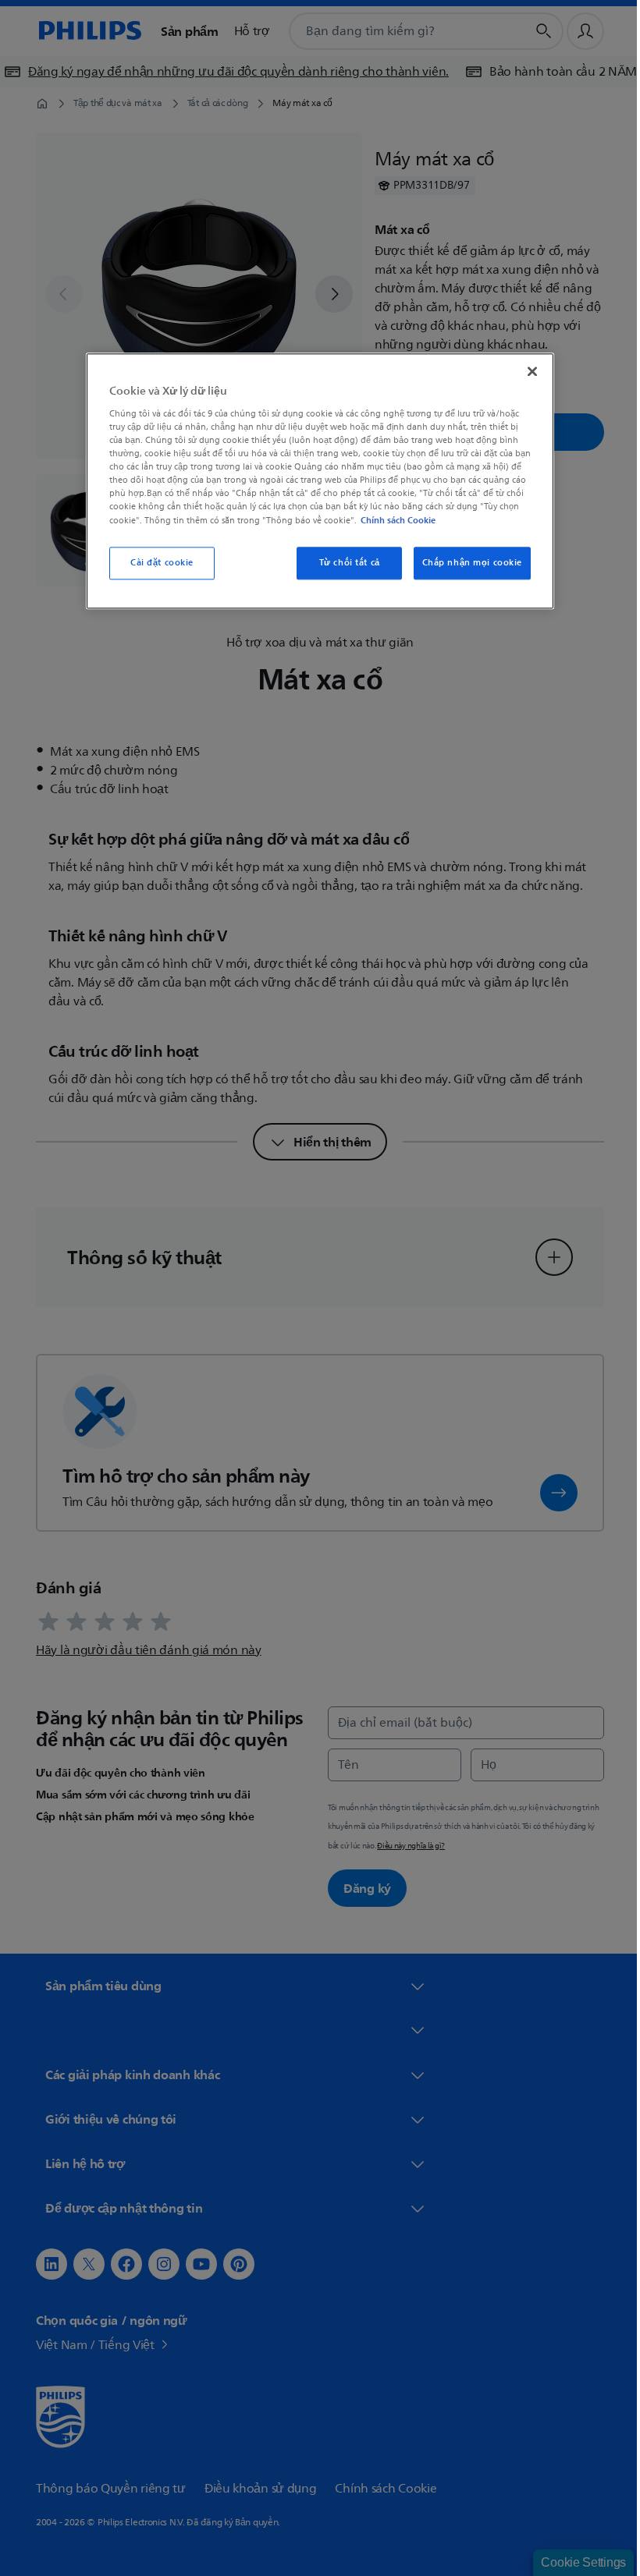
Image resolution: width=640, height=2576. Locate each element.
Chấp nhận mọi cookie (466, 563)
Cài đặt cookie (156, 563)
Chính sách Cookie (393, 520)
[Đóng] (527, 372)
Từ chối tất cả (343, 563)
